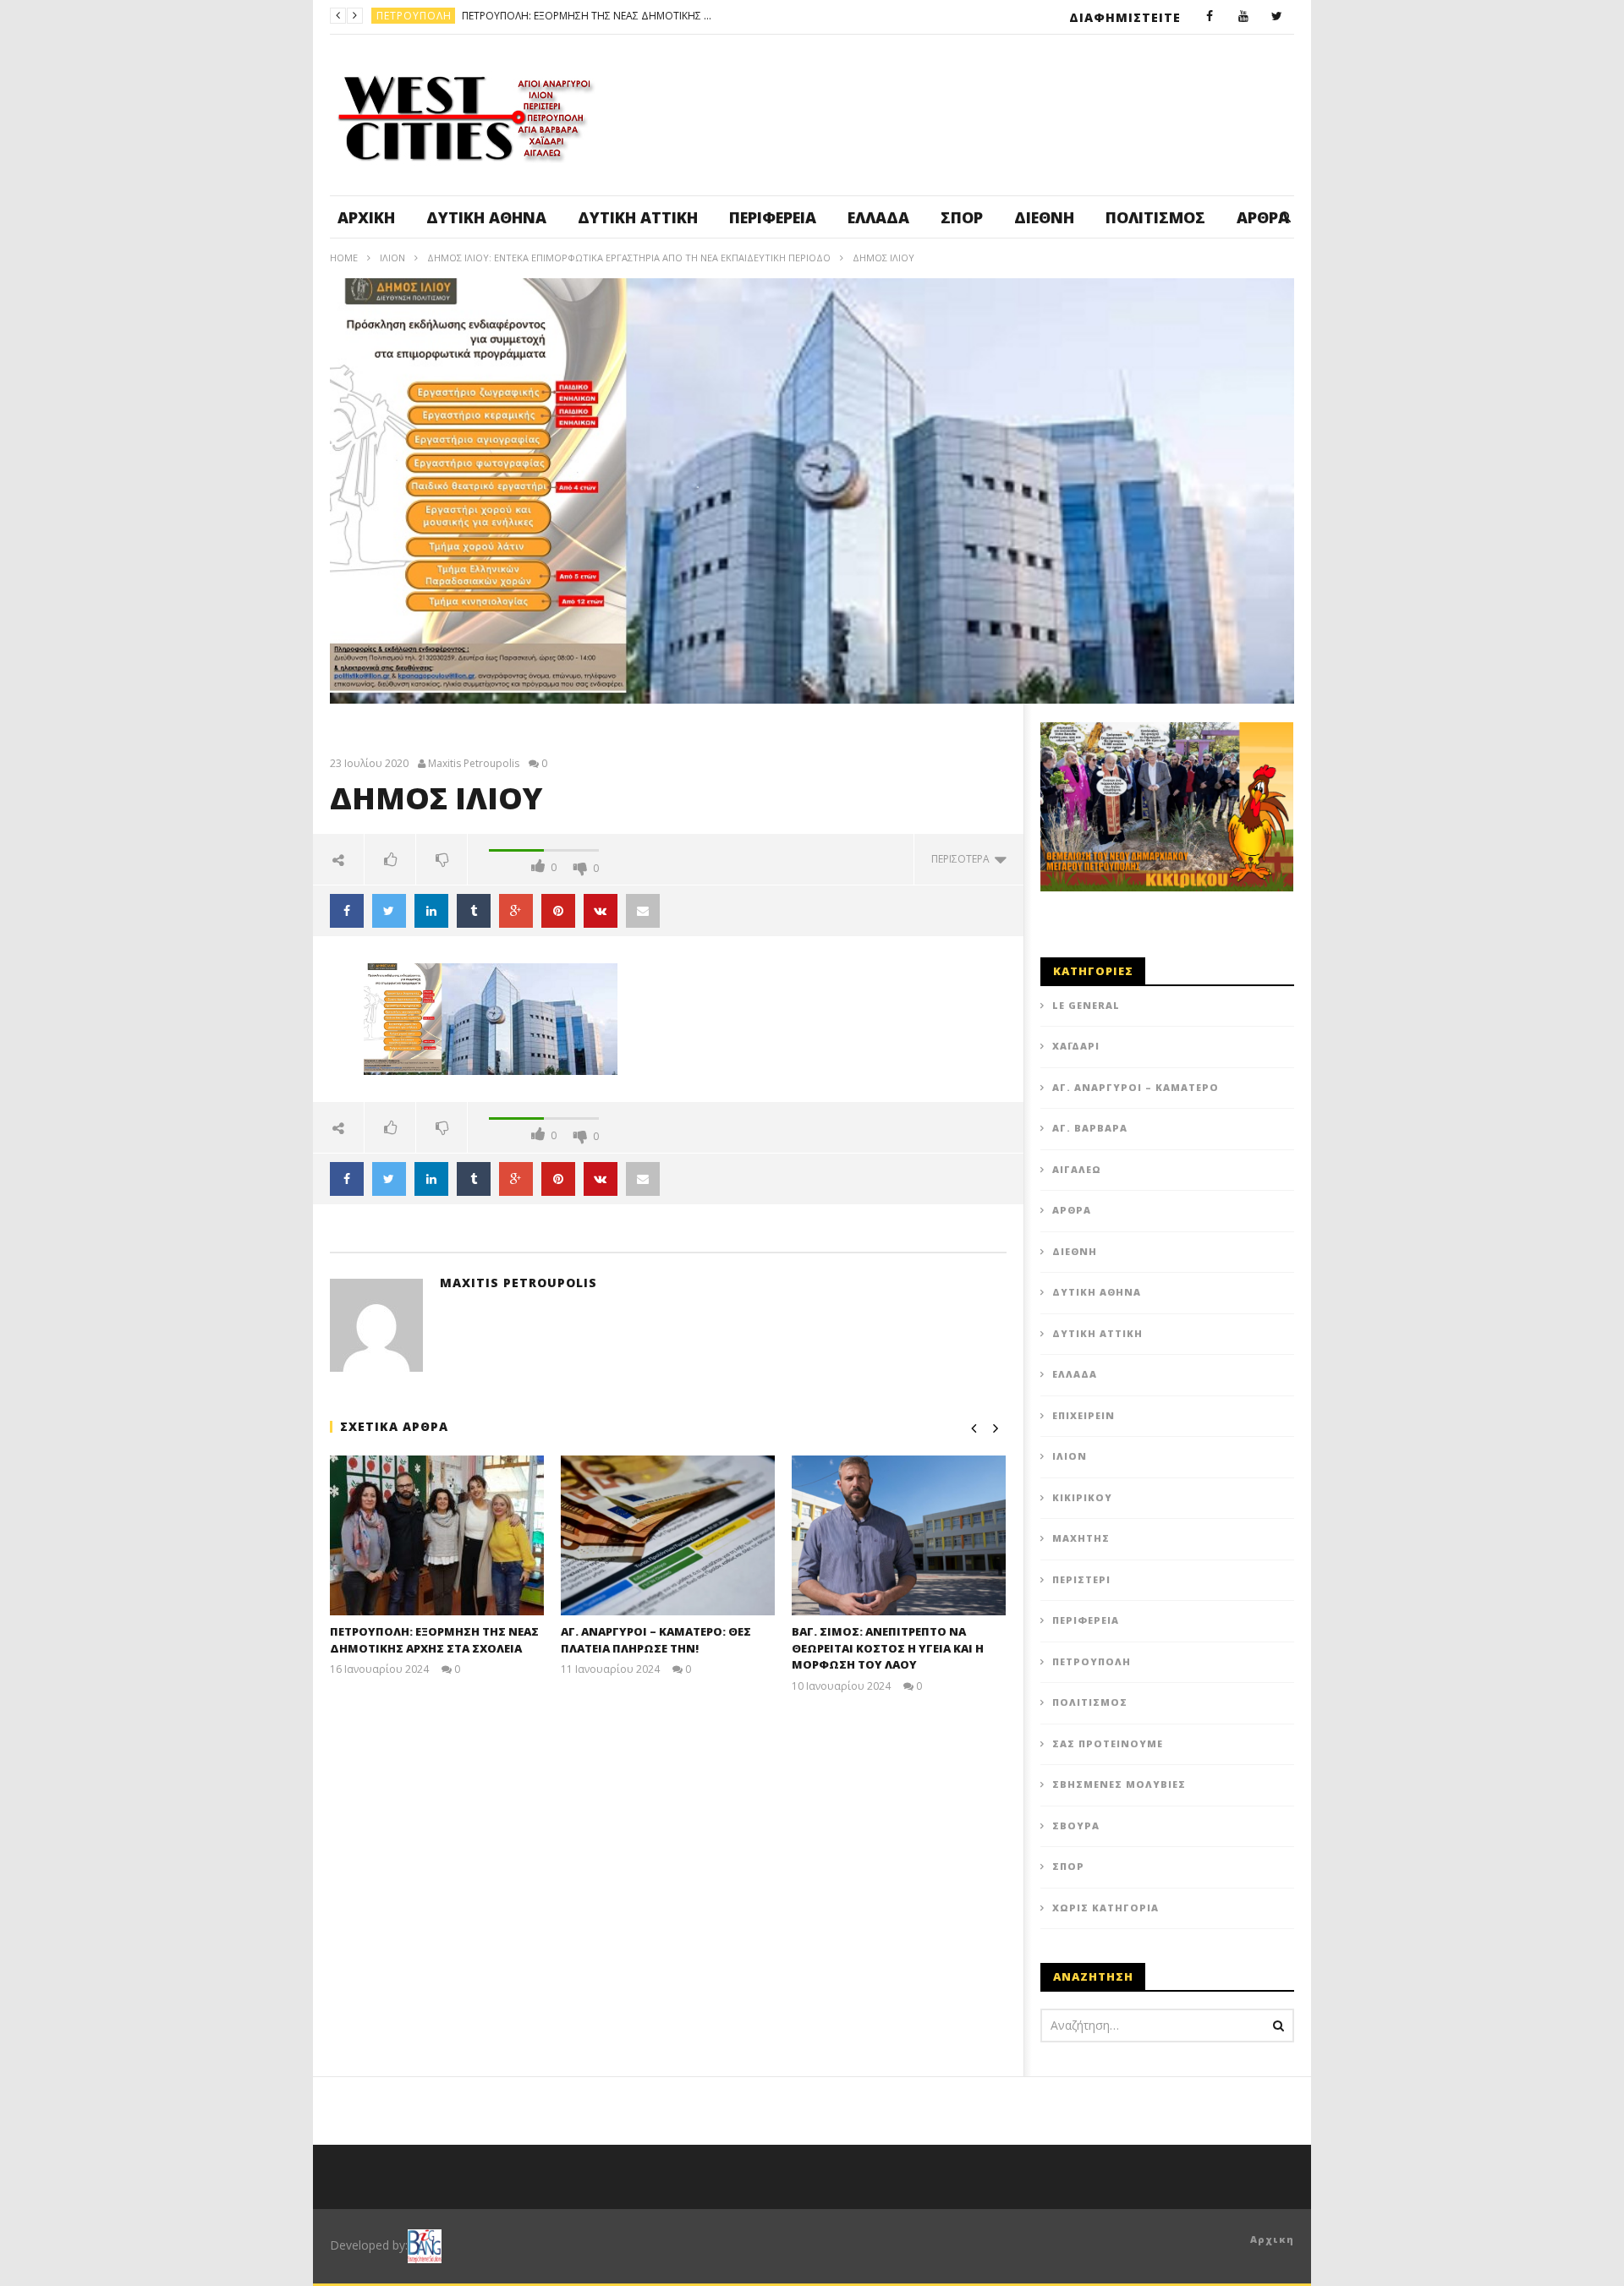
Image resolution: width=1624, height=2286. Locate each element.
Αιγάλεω (1077, 1169)
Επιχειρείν (1084, 1415)
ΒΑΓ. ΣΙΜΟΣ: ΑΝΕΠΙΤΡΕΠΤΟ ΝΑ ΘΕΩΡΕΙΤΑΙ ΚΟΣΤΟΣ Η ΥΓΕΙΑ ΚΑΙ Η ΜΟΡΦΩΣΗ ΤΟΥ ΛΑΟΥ (888, 1648)
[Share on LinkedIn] (431, 911)
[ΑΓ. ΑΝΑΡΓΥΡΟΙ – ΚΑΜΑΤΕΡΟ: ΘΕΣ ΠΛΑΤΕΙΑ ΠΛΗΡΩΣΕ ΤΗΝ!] (668, 1535)
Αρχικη (1272, 2239)
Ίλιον (392, 258)
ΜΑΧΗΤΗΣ (1081, 1538)
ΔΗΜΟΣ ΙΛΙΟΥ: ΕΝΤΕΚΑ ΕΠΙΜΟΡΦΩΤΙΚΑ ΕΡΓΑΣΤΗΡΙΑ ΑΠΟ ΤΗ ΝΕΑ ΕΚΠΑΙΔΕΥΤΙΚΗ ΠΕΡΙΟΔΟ (629, 258)
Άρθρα (1072, 1210)
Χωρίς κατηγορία (1106, 1908)
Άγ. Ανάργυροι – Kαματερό (1136, 1087)
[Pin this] (558, 911)
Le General (1086, 1005)
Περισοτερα (963, 859)
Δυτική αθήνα (486, 217)
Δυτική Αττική (638, 217)
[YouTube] (1243, 17)
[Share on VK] (601, 911)
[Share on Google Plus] (516, 911)
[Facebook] (1210, 17)
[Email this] (643, 911)
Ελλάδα (878, 217)
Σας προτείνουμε (1108, 1743)
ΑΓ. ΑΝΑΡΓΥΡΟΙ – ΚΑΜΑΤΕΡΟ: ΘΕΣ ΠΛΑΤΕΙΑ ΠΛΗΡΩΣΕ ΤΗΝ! (667, 16)
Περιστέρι (1081, 1579)
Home (344, 258)
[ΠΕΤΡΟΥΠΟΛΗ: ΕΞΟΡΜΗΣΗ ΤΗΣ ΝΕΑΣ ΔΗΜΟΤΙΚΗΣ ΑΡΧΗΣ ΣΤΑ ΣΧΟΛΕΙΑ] (437, 1535)
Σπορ (962, 217)
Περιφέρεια (773, 217)
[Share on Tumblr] (474, 911)
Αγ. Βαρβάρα (1090, 1128)
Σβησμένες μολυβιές (1119, 1784)
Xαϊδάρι (1076, 1046)
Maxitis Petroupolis (474, 764)
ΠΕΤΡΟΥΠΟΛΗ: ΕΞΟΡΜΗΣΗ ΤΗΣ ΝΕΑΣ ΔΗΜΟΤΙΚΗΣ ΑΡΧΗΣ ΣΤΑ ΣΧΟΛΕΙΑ (434, 1640)
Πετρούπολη (1092, 1661)
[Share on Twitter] (389, 911)
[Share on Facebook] (347, 911)
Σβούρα (1076, 1826)
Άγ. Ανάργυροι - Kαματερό (453, 16)
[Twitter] (1277, 17)
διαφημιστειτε (1125, 17)
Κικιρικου (1082, 1497)
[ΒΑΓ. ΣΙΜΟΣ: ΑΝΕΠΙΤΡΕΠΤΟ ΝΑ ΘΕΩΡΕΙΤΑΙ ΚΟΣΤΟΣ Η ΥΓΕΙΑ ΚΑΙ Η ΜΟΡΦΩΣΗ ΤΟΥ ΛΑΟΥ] (899, 1535)
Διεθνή (1044, 217)
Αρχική (366, 217)
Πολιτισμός (1155, 217)
